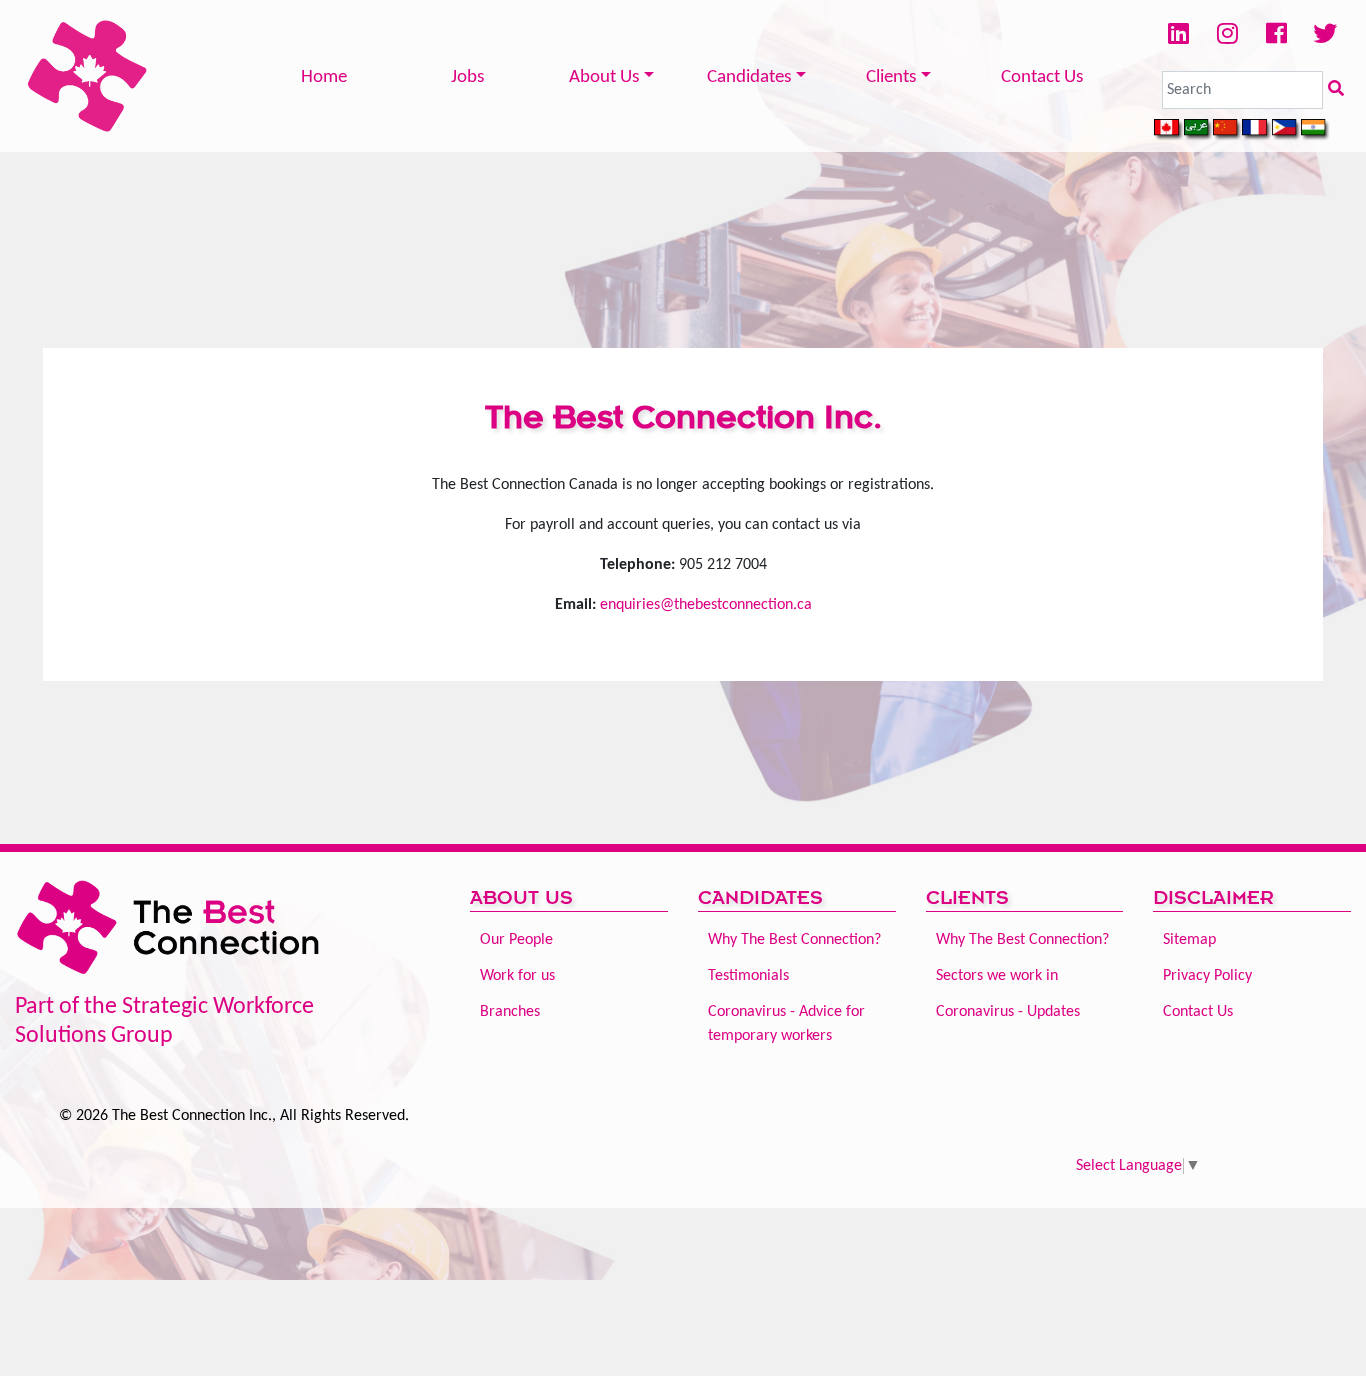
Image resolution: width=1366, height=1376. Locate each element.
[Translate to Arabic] (1198, 130)
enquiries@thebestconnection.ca (706, 605)
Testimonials (748, 976)
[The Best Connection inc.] (170, 934)
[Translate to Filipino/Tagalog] (1286, 130)
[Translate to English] (1168, 130)
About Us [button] (604, 77)
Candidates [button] (749, 77)
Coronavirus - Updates (1008, 1012)
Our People (516, 940)
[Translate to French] (1256, 130)
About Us (521, 897)
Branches (510, 1012)
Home (324, 77)
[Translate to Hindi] (1315, 130)
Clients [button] (891, 77)
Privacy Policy (1207, 976)
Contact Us (1042, 77)
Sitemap (1189, 940)
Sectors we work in (997, 976)
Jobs (467, 77)
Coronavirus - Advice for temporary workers (786, 1024)
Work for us (517, 976)
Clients (967, 897)
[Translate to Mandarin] (1227, 130)
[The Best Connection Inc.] (88, 76)
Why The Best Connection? (794, 940)
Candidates (760, 897)
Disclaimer (1213, 897)
